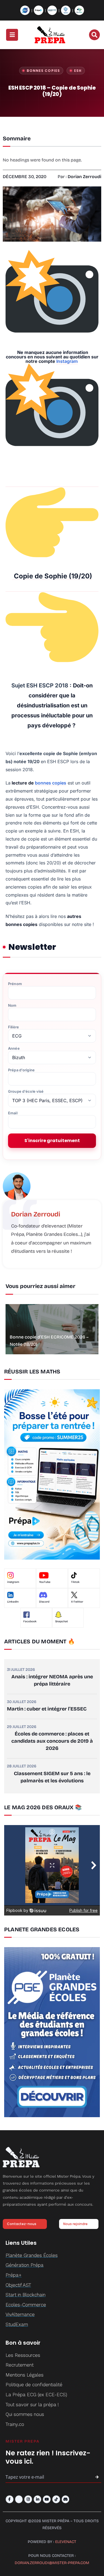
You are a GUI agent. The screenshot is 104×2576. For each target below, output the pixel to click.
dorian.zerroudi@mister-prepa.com (52, 2563)
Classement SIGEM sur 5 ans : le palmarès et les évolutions (52, 1777)
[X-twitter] (19, 2499)
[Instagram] (28, 2499)
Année (14, 1048)
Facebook (30, 1621)
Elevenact (66, 2542)
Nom (12, 1005)
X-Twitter (77, 1602)
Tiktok (75, 1582)
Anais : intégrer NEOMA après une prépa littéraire (52, 1680)
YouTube (45, 1582)
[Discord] (66, 2499)
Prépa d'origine (21, 1070)
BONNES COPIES (43, 71)
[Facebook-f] (10, 2499)
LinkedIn (13, 1602)
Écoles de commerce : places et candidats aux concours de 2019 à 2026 (52, 1741)
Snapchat (62, 1621)
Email (13, 1113)
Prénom (15, 984)
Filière (13, 1027)
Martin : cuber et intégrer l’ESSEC (47, 1709)
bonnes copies (51, 783)
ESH (78, 71)
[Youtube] (47, 2499)
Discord (44, 1602)
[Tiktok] (56, 2499)
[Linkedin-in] (38, 2499)
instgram (13, 1582)
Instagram (67, 361)
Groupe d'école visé (26, 1091)
